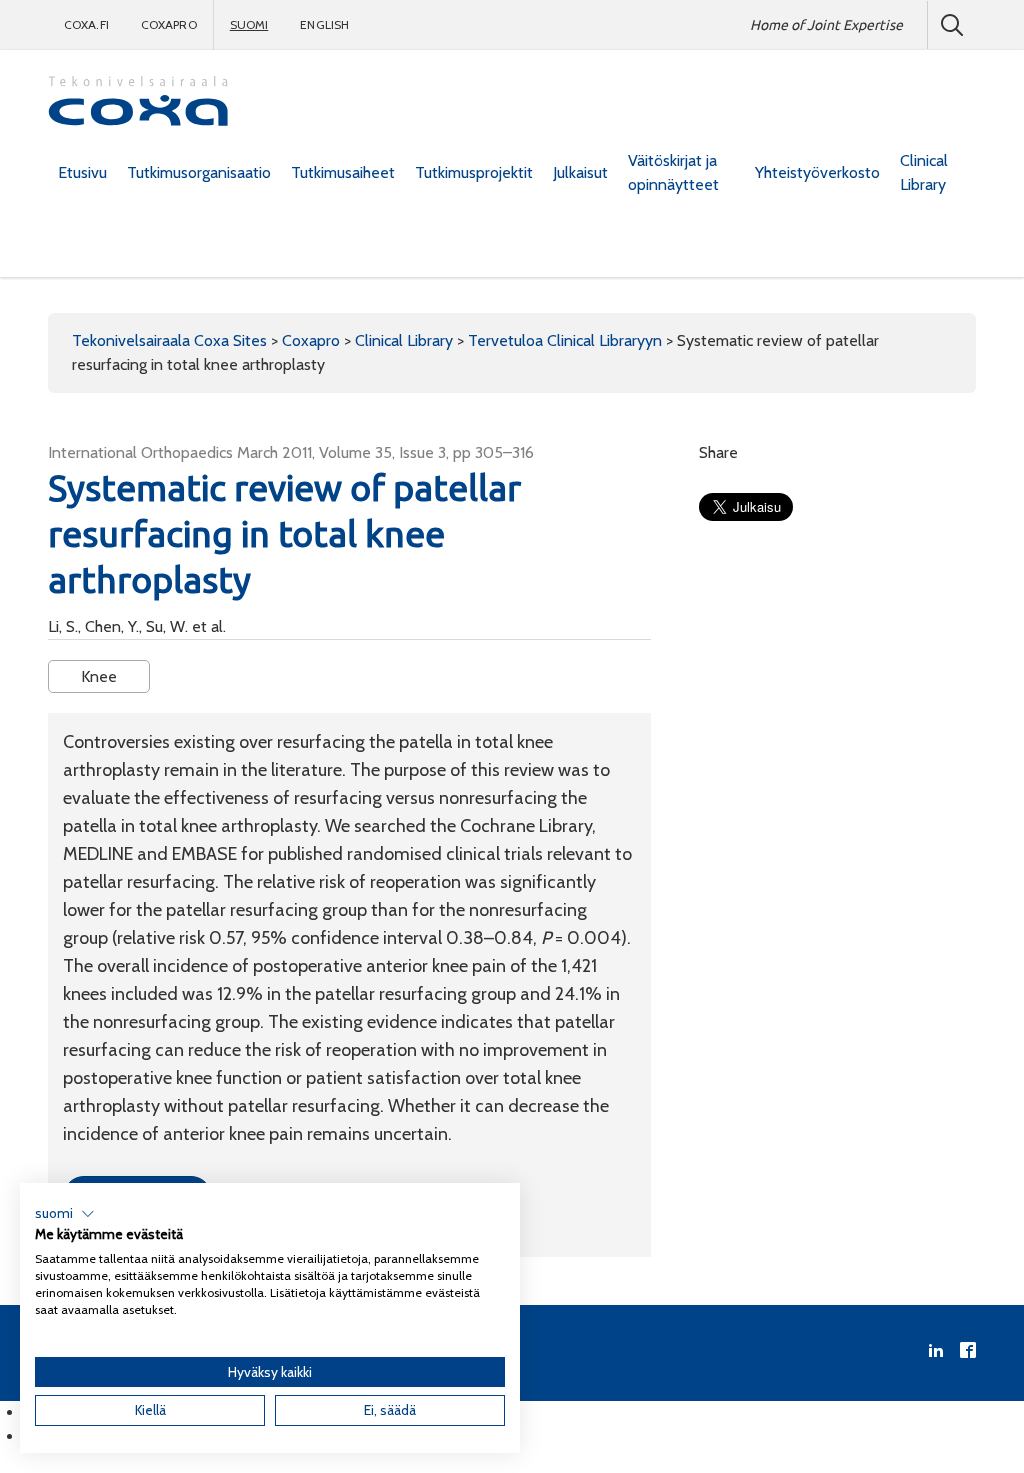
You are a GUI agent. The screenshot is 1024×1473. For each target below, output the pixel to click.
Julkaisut (580, 172)
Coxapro (169, 24)
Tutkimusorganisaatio (199, 172)
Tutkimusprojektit (474, 172)
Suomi (249, 24)
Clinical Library (924, 172)
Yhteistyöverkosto (817, 172)
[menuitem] (82, 173)
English (324, 24)
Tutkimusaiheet (343, 172)
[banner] (138, 103)
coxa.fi (86, 24)
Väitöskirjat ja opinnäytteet (673, 172)
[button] (65, 1214)
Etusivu (82, 172)
